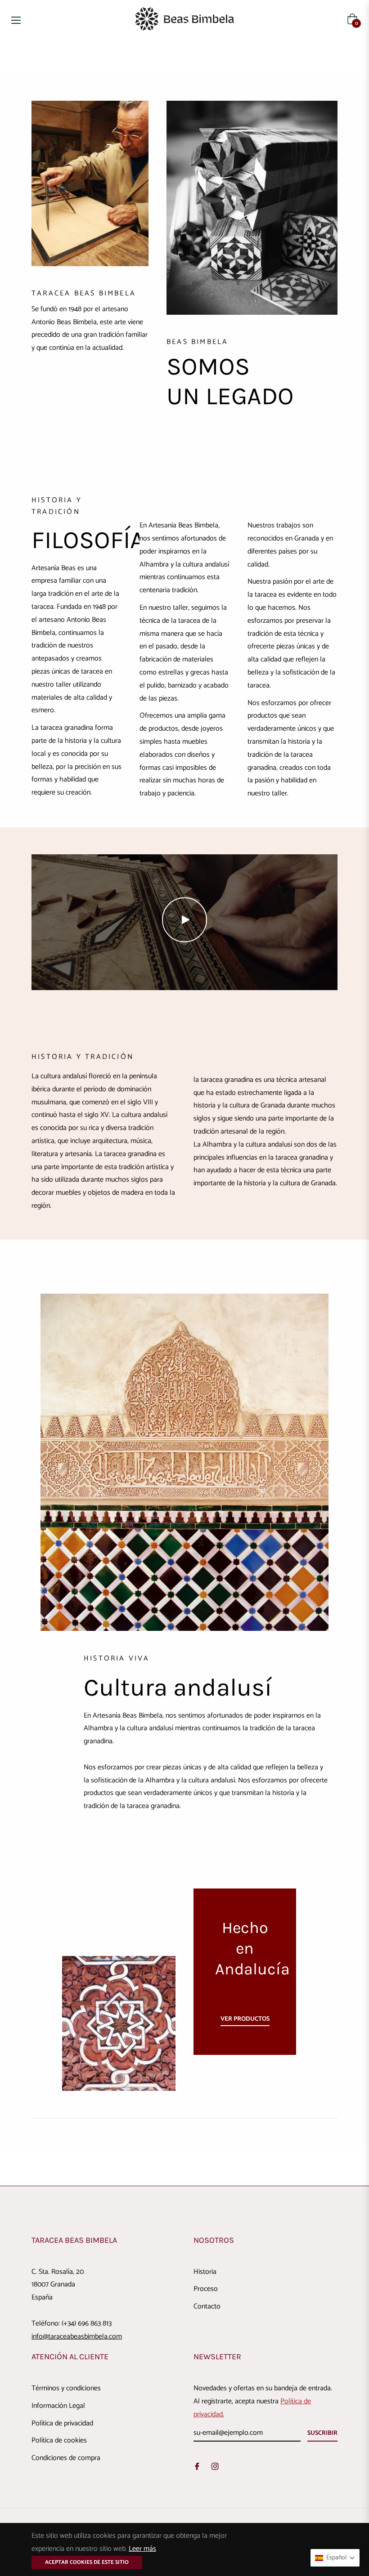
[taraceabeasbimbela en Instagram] (215, 2466)
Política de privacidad (62, 2423)
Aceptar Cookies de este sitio (87, 2562)
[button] (335, 2558)
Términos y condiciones (66, 2388)
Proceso (206, 2289)
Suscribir (322, 2433)
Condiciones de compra (66, 2458)
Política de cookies (59, 2440)
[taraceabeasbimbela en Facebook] (197, 2466)
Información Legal (58, 2406)
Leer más (142, 2549)
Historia (205, 2272)
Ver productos (245, 2019)
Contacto (207, 2306)
